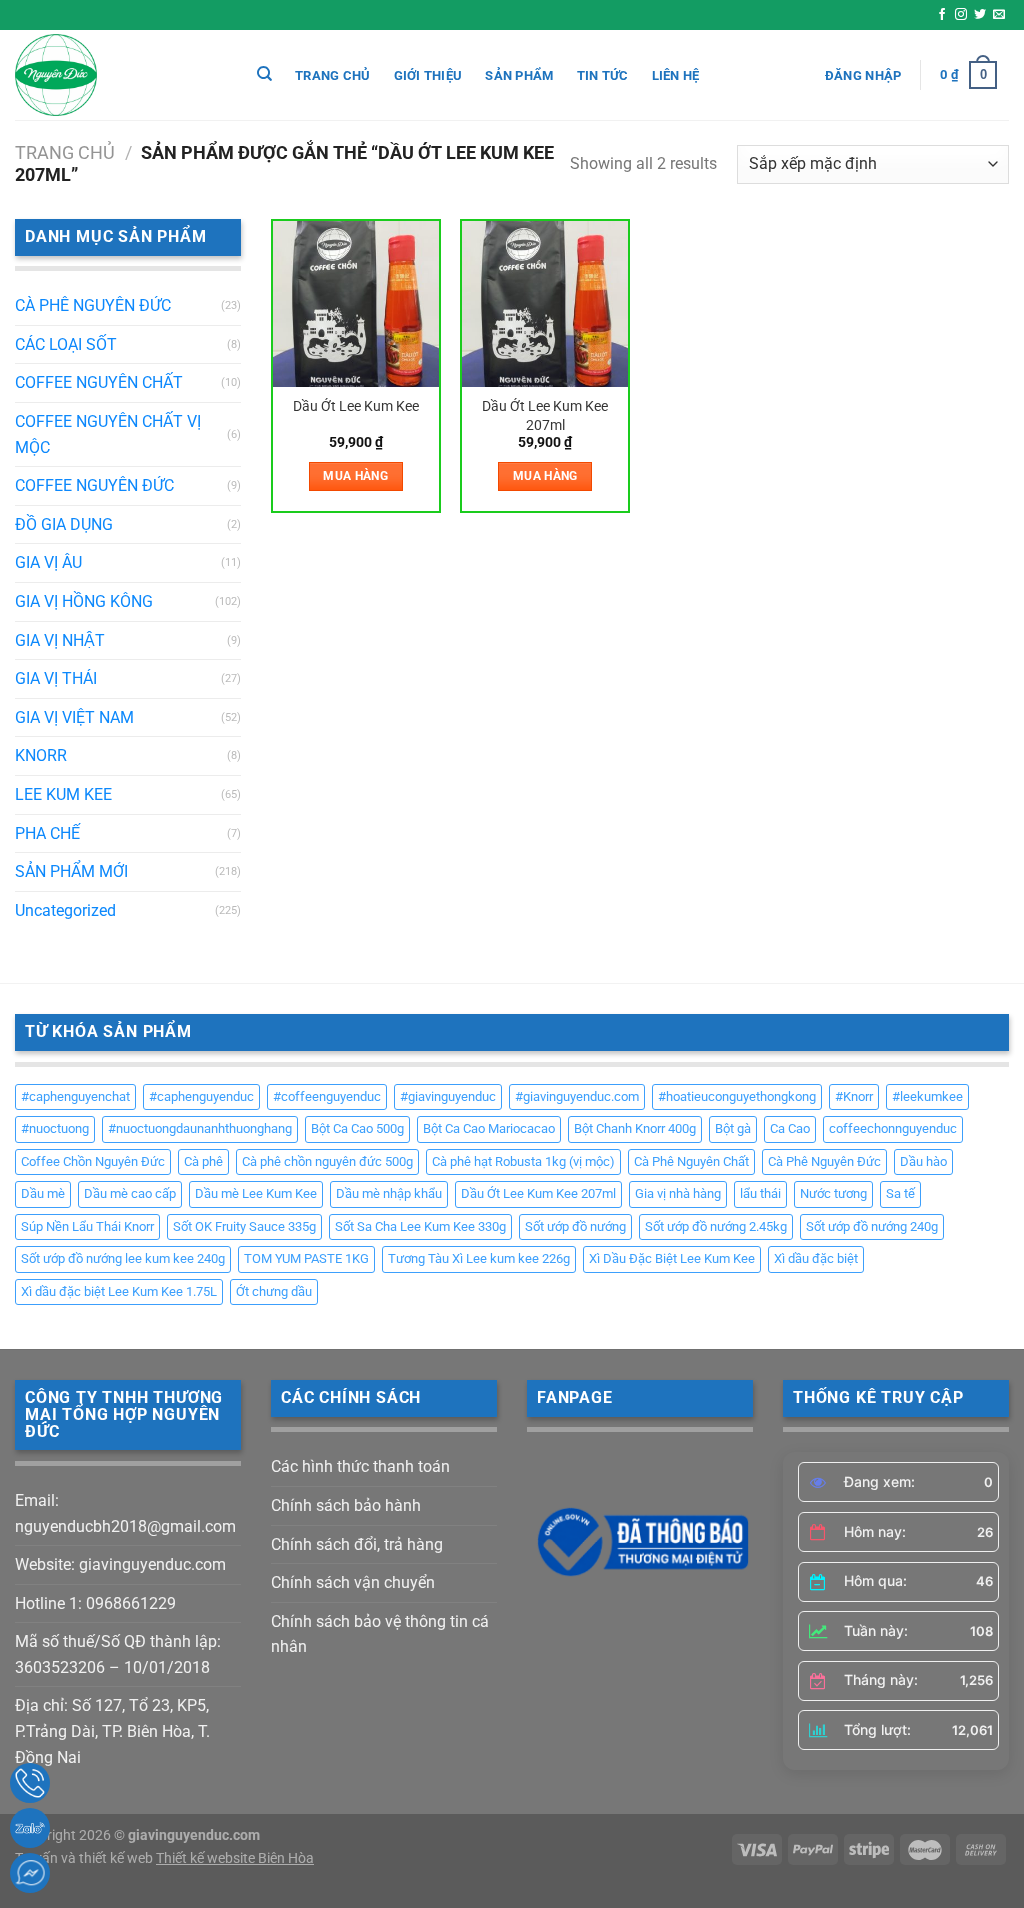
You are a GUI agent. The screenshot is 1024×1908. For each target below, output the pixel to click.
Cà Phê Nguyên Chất (691, 1161)
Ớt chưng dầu (274, 1291)
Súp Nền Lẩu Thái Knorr (87, 1226)
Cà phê (203, 1161)
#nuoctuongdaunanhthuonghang (200, 1128)
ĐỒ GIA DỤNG (64, 524)
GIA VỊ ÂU (48, 562)
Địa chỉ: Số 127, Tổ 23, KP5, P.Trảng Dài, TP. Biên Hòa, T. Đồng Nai (112, 1731)
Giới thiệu (428, 75)
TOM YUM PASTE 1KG (306, 1258)
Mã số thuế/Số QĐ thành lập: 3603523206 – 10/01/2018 (118, 1654)
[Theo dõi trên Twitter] (980, 15)
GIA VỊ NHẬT (60, 640)
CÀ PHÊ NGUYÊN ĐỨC (93, 305)
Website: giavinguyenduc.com (120, 1564)
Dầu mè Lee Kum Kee (256, 1193)
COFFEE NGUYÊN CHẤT (99, 382)
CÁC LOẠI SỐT (66, 344)
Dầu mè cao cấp (130, 1193)
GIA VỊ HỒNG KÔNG (84, 601)
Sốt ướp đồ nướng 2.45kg (716, 1226)
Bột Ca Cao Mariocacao (489, 1128)
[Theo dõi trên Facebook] (942, 15)
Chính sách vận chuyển (353, 1582)
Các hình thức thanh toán (360, 1466)
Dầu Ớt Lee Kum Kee (356, 406)
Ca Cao (790, 1128)
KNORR (41, 755)
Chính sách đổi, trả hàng (357, 1544)
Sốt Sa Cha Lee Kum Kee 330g (420, 1226)
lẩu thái (760, 1193)
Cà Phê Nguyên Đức (824, 1161)
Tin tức (603, 75)
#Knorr (854, 1096)
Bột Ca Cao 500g (357, 1128)
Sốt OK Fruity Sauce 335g (244, 1226)
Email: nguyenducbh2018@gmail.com (125, 1513)
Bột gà (733, 1128)
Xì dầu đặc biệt (816, 1258)
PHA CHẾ (47, 833)
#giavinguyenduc (448, 1096)
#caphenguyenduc (201, 1096)
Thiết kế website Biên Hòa (235, 1858)
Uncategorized (65, 910)
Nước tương (833, 1193)
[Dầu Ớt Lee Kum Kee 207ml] (545, 304)
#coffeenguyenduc (327, 1096)
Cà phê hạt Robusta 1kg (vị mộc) (523, 1161)
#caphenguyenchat (75, 1096)
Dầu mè (43, 1193)
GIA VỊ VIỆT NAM (74, 717)
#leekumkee (927, 1096)
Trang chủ (332, 75)
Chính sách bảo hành (346, 1505)
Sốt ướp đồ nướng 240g (872, 1226)
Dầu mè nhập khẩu (389, 1193)
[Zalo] (30, 1828)
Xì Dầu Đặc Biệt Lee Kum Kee (672, 1258)
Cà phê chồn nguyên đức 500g (327, 1161)
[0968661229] (30, 1783)
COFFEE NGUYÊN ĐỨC (94, 485)
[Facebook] (30, 1873)
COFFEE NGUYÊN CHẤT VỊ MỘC (108, 434)
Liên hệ (676, 75)
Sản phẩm (519, 75)
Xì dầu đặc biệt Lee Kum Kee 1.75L (119, 1291)
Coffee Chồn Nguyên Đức (93, 1161)
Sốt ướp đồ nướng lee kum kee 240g (123, 1258)
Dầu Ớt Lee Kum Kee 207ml (545, 416)
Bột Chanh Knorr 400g (635, 1128)
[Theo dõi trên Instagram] (961, 15)
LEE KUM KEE (63, 794)
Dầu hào (923, 1161)
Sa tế (900, 1193)
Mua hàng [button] (355, 476)
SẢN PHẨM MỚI (71, 871)
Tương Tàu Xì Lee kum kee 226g (479, 1258)
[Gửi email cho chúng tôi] (999, 15)
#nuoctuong (55, 1128)
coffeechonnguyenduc (893, 1128)
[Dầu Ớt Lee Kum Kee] (356, 304)
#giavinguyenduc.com (577, 1096)
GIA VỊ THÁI (56, 678)
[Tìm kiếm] (264, 74)
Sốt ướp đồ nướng (575, 1226)
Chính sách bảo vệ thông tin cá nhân (380, 1634)
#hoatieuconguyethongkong (737, 1096)
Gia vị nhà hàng (678, 1193)
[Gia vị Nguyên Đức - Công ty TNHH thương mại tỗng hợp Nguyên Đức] (115, 75)
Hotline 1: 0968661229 (95, 1603)
